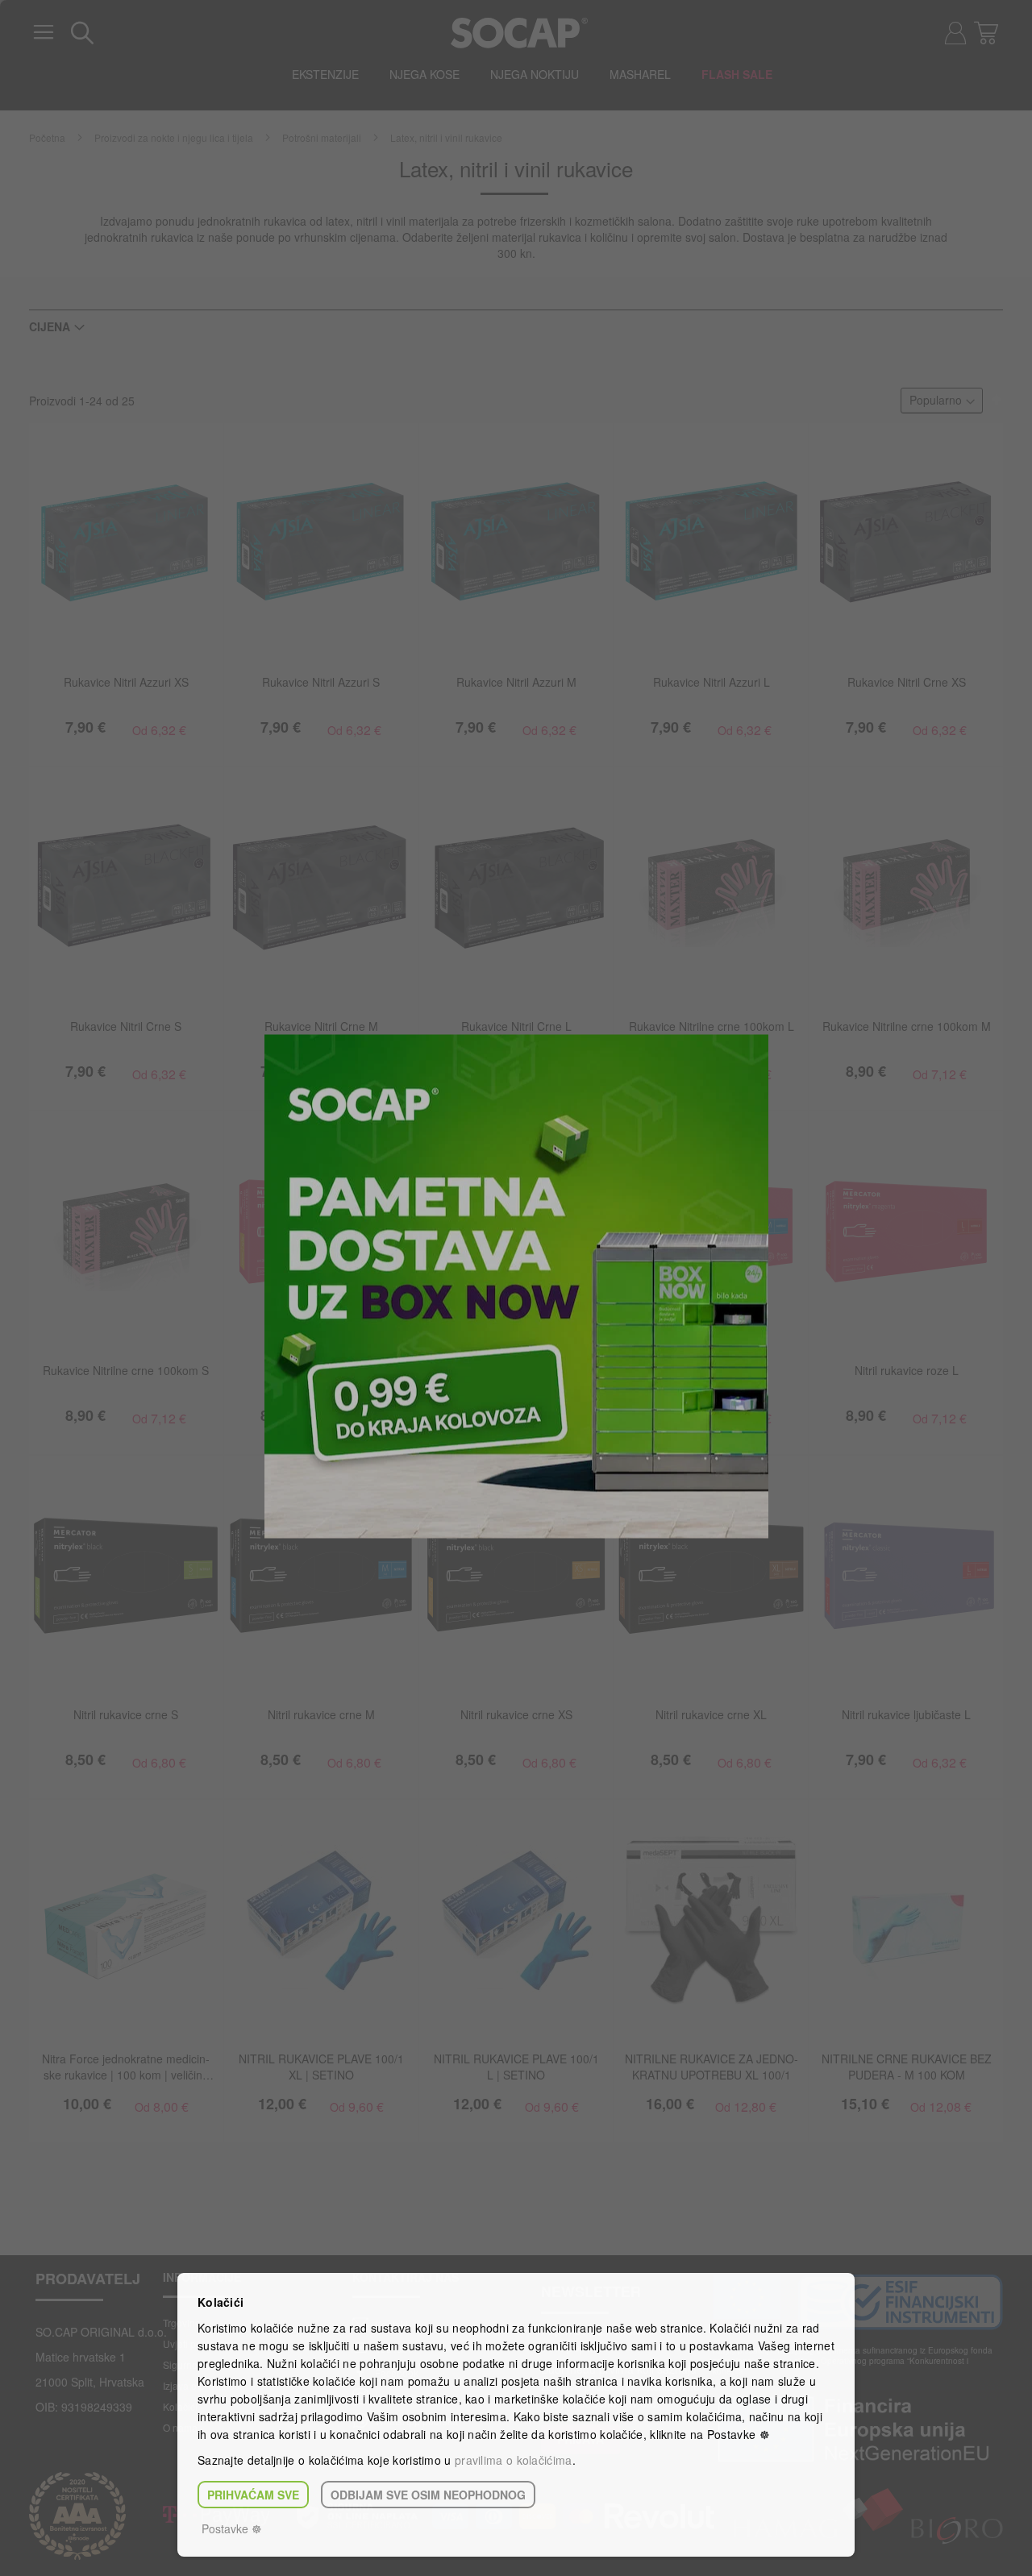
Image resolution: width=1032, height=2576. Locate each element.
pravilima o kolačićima (514, 2460)
